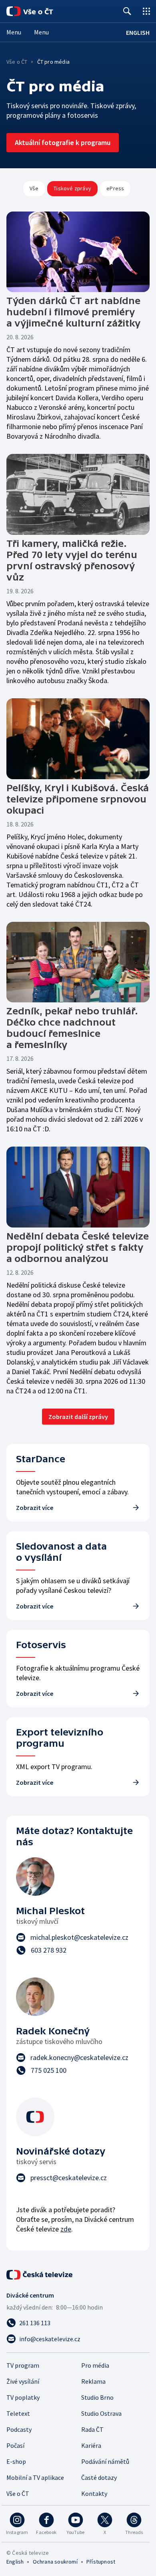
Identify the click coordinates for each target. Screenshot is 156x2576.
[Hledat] (127, 11)
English (15, 2562)
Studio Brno (97, 2397)
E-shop (16, 2461)
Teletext (18, 2413)
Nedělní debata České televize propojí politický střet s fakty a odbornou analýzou (78, 1247)
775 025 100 (49, 2070)
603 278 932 (49, 1950)
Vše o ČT (17, 62)
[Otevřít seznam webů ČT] (146, 11)
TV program (23, 2365)
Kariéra (91, 2445)
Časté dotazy (99, 2477)
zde (66, 2229)
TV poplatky (23, 2397)
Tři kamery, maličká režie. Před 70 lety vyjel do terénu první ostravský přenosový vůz (72, 560)
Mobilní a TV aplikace (35, 2477)
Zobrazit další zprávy (78, 1417)
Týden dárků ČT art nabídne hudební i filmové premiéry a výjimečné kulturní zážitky (73, 312)
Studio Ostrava (101, 2413)
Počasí (15, 2445)
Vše (34, 188)
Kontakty (94, 2493)
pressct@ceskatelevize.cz (69, 2178)
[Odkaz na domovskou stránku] (40, 11)
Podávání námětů (105, 2461)
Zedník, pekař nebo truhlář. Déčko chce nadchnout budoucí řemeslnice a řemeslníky (72, 1028)
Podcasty (19, 2429)
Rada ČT (92, 2429)
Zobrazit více (35, 1508)
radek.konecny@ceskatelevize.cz (79, 2057)
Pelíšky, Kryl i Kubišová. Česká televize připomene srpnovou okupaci (78, 799)
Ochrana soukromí (55, 2562)
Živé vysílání (23, 2381)
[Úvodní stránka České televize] (40, 2275)
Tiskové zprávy (72, 188)
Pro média (95, 2365)
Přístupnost (101, 2562)
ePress (115, 188)
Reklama (93, 2381)
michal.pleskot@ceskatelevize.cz (79, 1937)
